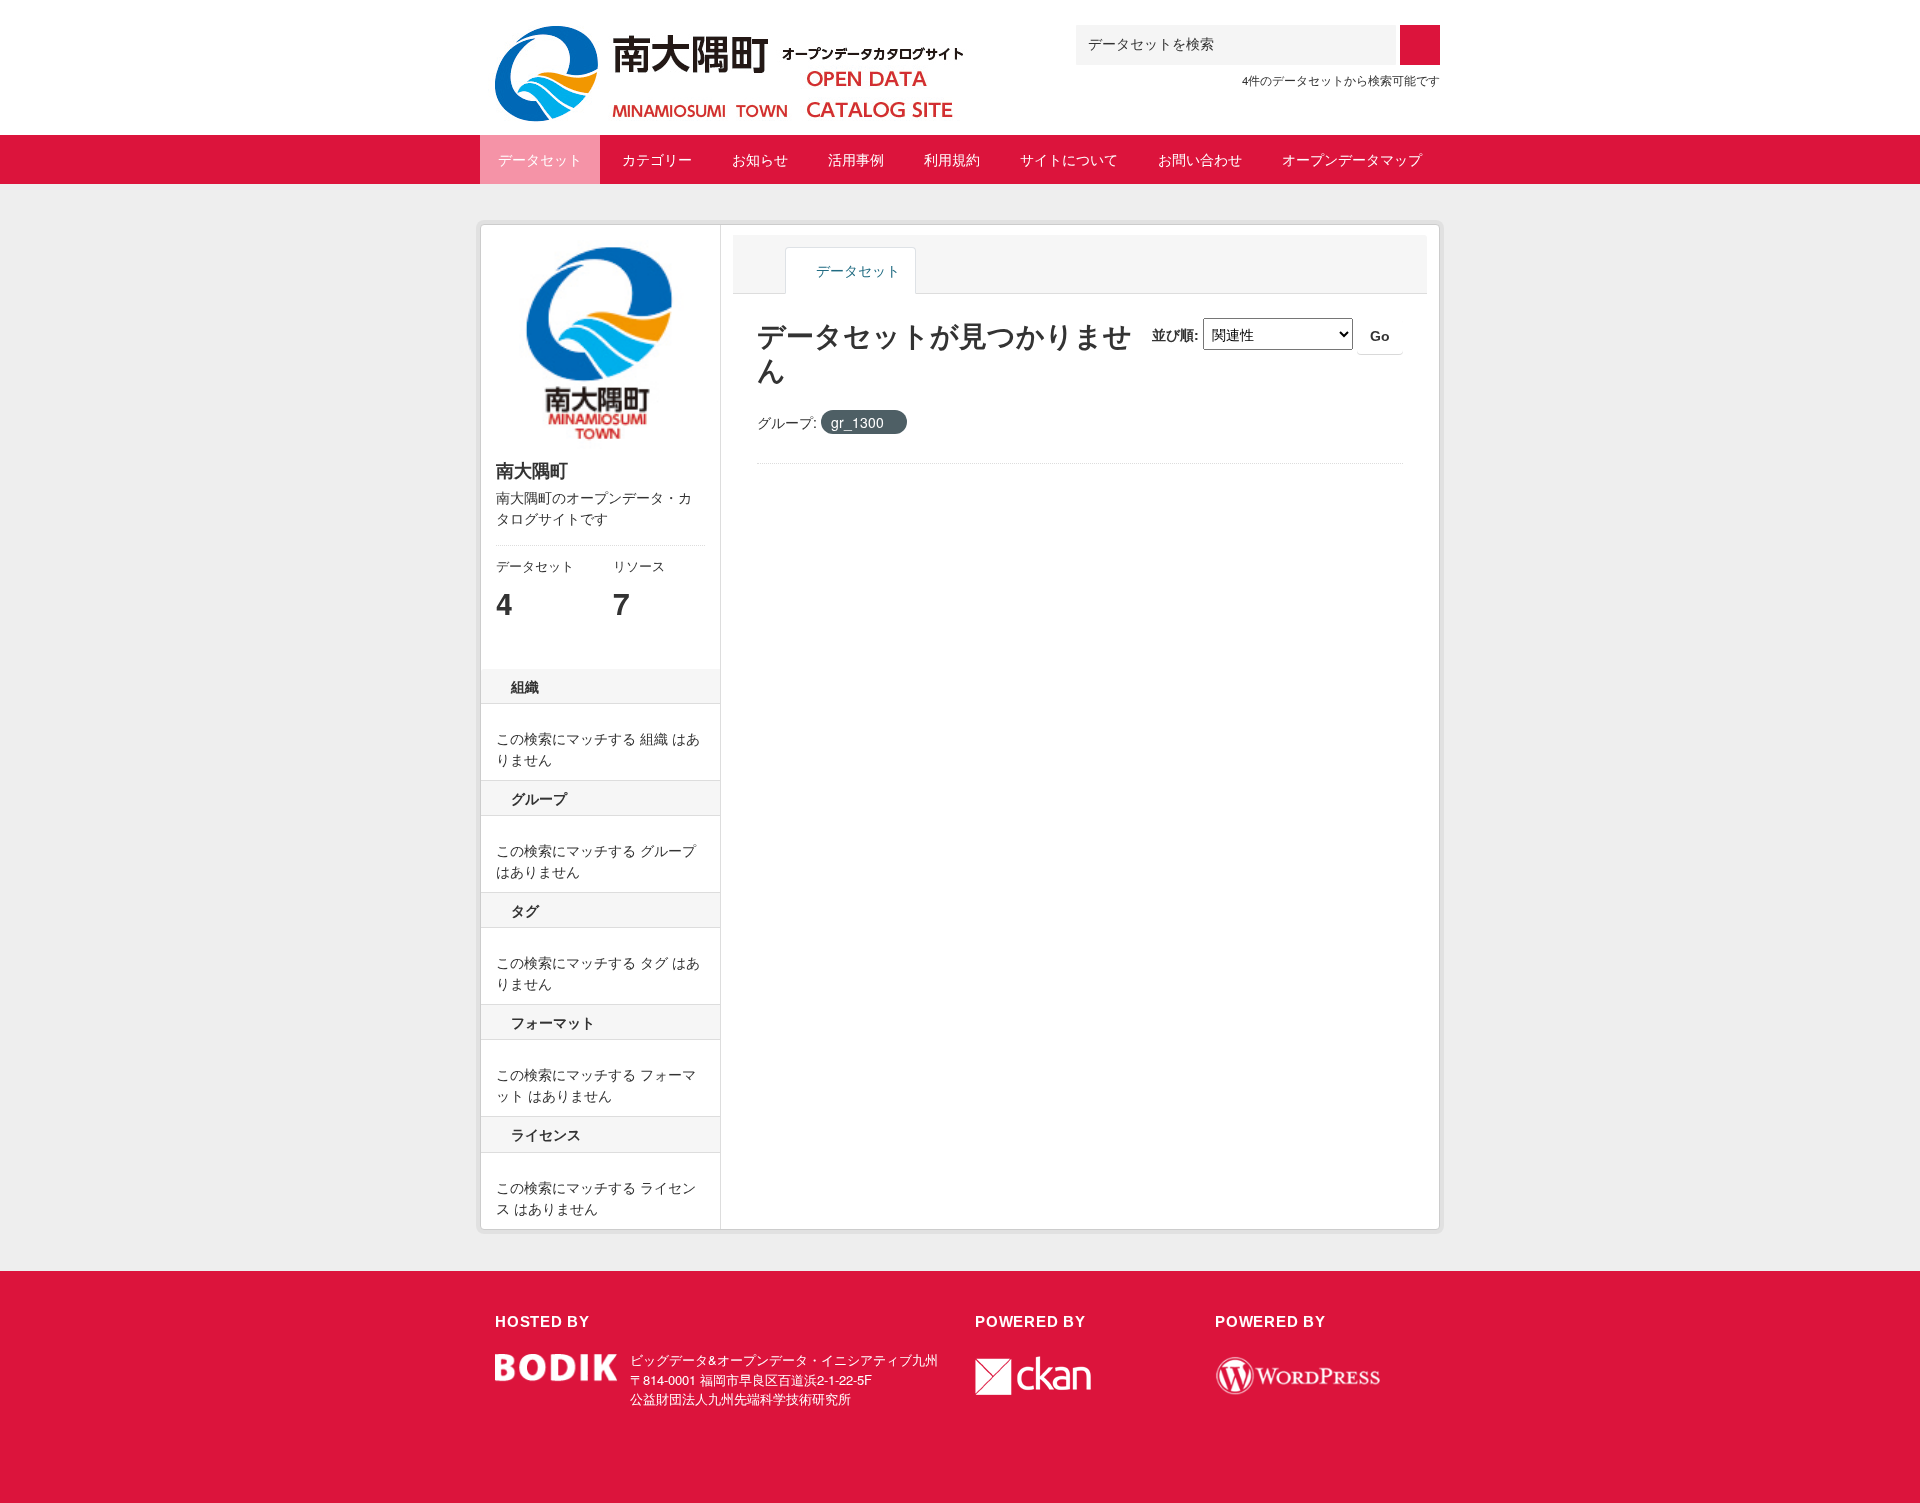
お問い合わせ (1200, 159)
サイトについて (1069, 159)
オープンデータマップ (1352, 159)
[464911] (730, 49)
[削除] (892, 423)
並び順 (1173, 334)
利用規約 (952, 159)
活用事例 (856, 159)
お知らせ (760, 159)
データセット (540, 159)
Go (1380, 336)
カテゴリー (657, 159)
